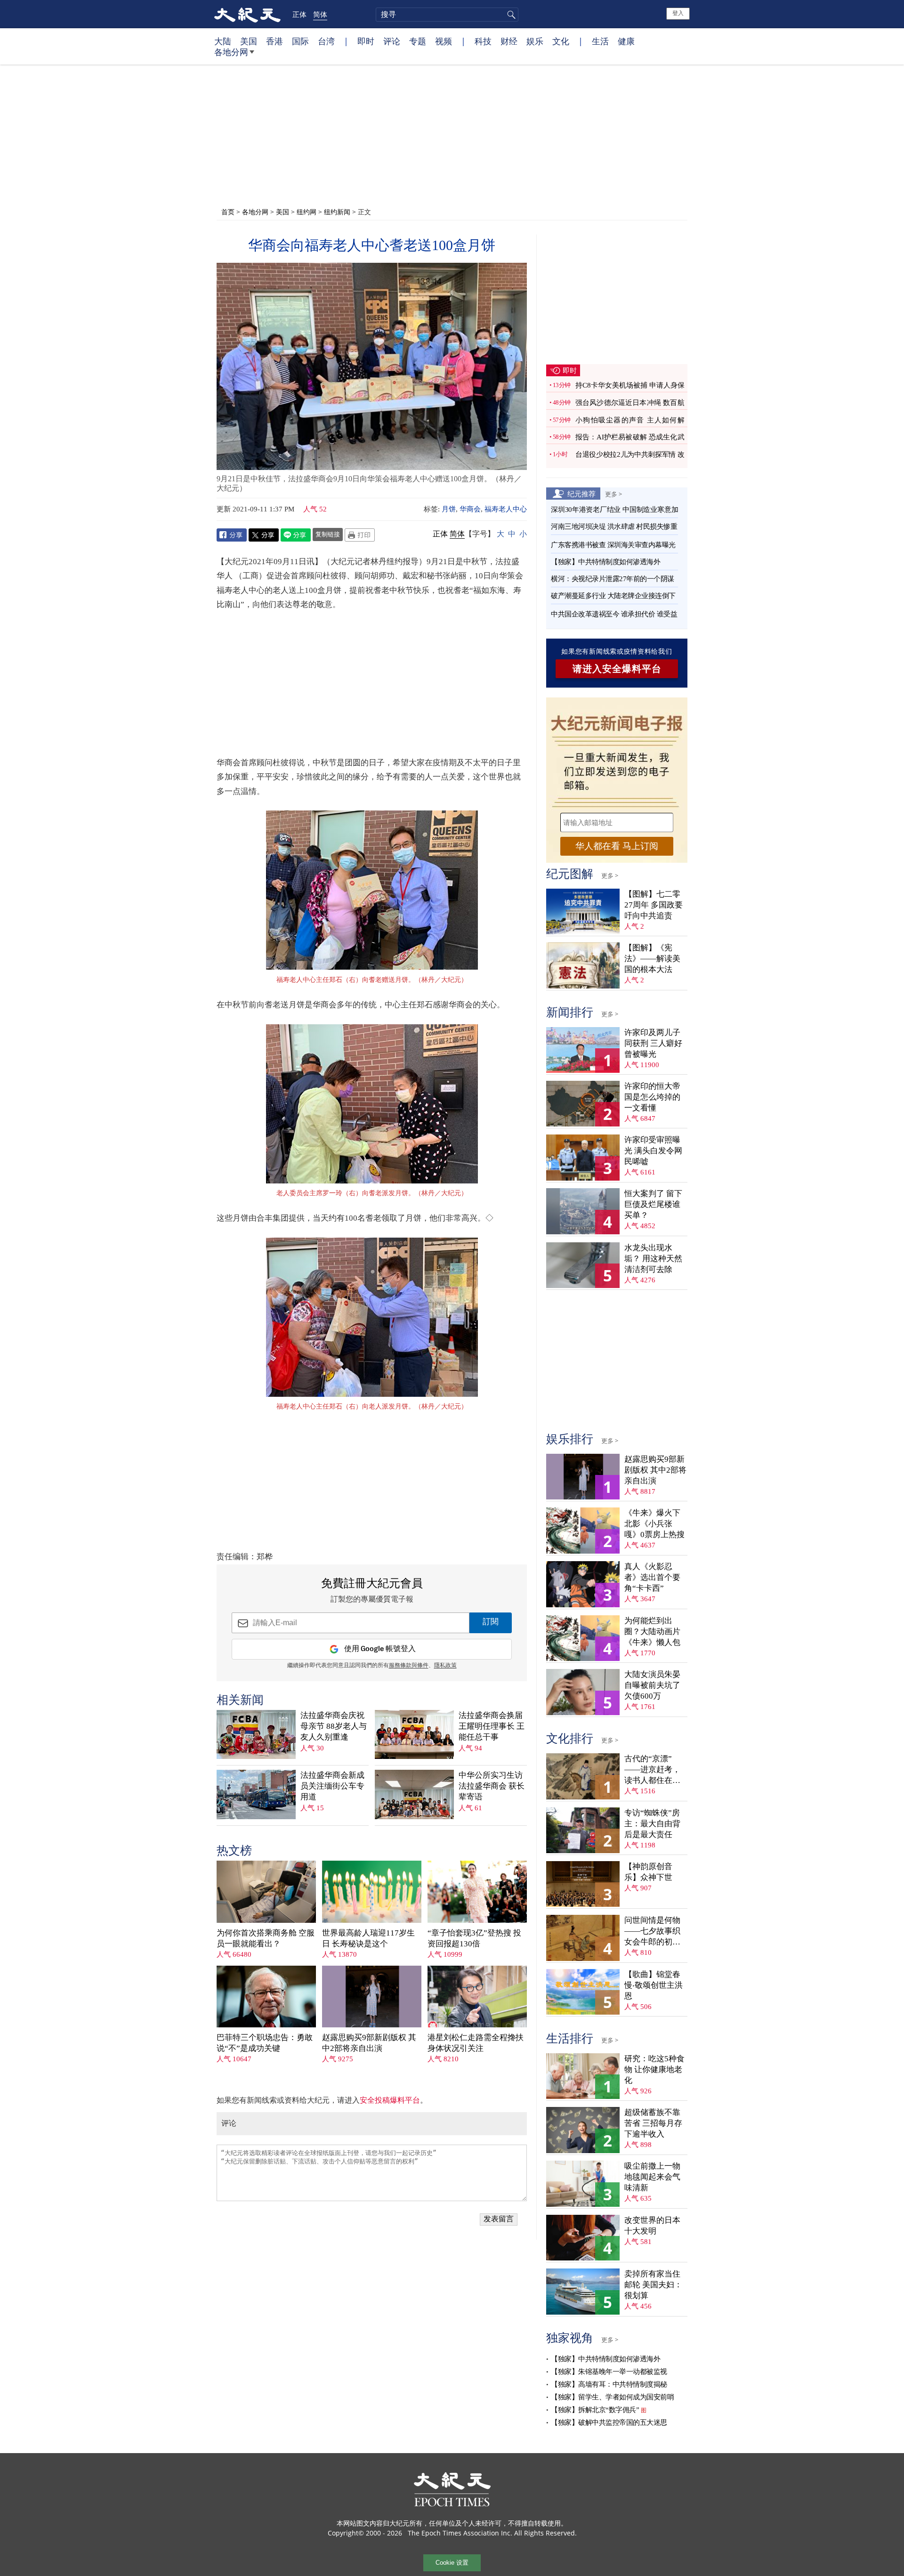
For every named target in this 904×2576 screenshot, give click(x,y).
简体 (320, 14)
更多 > (613, 494)
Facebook (232, 535)
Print (360, 535)
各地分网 (231, 52)
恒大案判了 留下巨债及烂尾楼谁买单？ (653, 1204)
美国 (249, 41)
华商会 (470, 509)
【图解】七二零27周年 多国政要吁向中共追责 (654, 905)
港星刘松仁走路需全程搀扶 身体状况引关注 (476, 2043)
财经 (509, 41)
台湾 (326, 41)
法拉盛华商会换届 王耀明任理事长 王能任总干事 (492, 1726)
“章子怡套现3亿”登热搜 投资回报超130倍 (474, 1938)
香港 (274, 41)
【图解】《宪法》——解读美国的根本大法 (652, 959)
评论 (392, 41)
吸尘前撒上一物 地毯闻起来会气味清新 (652, 2177)
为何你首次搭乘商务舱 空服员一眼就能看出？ (266, 1938)
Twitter (264, 535)
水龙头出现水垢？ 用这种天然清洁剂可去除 (653, 1259)
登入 (678, 13)
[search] (447, 15)
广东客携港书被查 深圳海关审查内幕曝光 (613, 545)
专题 (418, 41)
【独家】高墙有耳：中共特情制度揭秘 (609, 2384)
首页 (228, 212)
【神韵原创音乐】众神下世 (648, 1872)
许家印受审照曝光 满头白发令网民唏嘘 (653, 1151)
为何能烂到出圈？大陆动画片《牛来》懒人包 (652, 1632)
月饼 (449, 509)
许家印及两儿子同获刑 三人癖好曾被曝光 (653, 1043)
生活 (600, 41)
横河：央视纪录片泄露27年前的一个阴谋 (613, 579)
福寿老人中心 (506, 509)
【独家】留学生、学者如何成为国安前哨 (612, 2397)
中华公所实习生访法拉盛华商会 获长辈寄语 (492, 1786)
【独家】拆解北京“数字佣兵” (595, 2410)
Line (296, 535)
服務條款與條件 (409, 1666)
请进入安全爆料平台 (617, 669)
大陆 (223, 41)
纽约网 (307, 212)
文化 (561, 41)
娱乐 (535, 41)
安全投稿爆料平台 (390, 2100)
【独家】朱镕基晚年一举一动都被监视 (609, 2372)
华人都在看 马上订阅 (617, 846)
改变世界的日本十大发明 (652, 2226)
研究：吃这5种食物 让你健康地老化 (654, 2070)
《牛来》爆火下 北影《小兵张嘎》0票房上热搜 (654, 1524)
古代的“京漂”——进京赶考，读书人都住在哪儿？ (652, 1770)
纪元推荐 (581, 494)
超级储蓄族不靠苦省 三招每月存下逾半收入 (653, 2123)
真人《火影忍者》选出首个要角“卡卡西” (652, 1577)
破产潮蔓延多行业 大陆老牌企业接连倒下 (613, 596)
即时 (366, 41)
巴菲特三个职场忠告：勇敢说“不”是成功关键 (265, 2043)
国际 (300, 41)
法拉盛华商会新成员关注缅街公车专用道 (332, 1786)
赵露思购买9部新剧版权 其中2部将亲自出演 (369, 2043)
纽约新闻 (337, 212)
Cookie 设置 (452, 2563)
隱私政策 (445, 1666)
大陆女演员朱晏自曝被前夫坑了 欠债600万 (652, 1685)
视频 (444, 41)
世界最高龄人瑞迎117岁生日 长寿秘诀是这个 (368, 1938)
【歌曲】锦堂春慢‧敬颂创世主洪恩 (654, 1985)
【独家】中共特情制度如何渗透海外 (605, 562)
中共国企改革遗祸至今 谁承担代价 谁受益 (614, 614)
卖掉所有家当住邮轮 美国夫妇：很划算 (653, 2285)
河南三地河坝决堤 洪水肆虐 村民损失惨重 (614, 527)
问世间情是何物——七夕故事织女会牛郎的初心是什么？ (652, 1932)
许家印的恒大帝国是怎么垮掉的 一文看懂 (652, 1097)
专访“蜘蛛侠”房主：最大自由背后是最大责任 (652, 1824)
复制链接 (328, 534)
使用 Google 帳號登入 (380, 1649)
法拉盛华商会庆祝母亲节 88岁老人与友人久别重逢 (334, 1726)
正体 (299, 14)
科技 (483, 41)
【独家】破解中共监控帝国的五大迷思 (609, 2422)
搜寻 (510, 15)
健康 (626, 41)
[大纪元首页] (247, 14)
